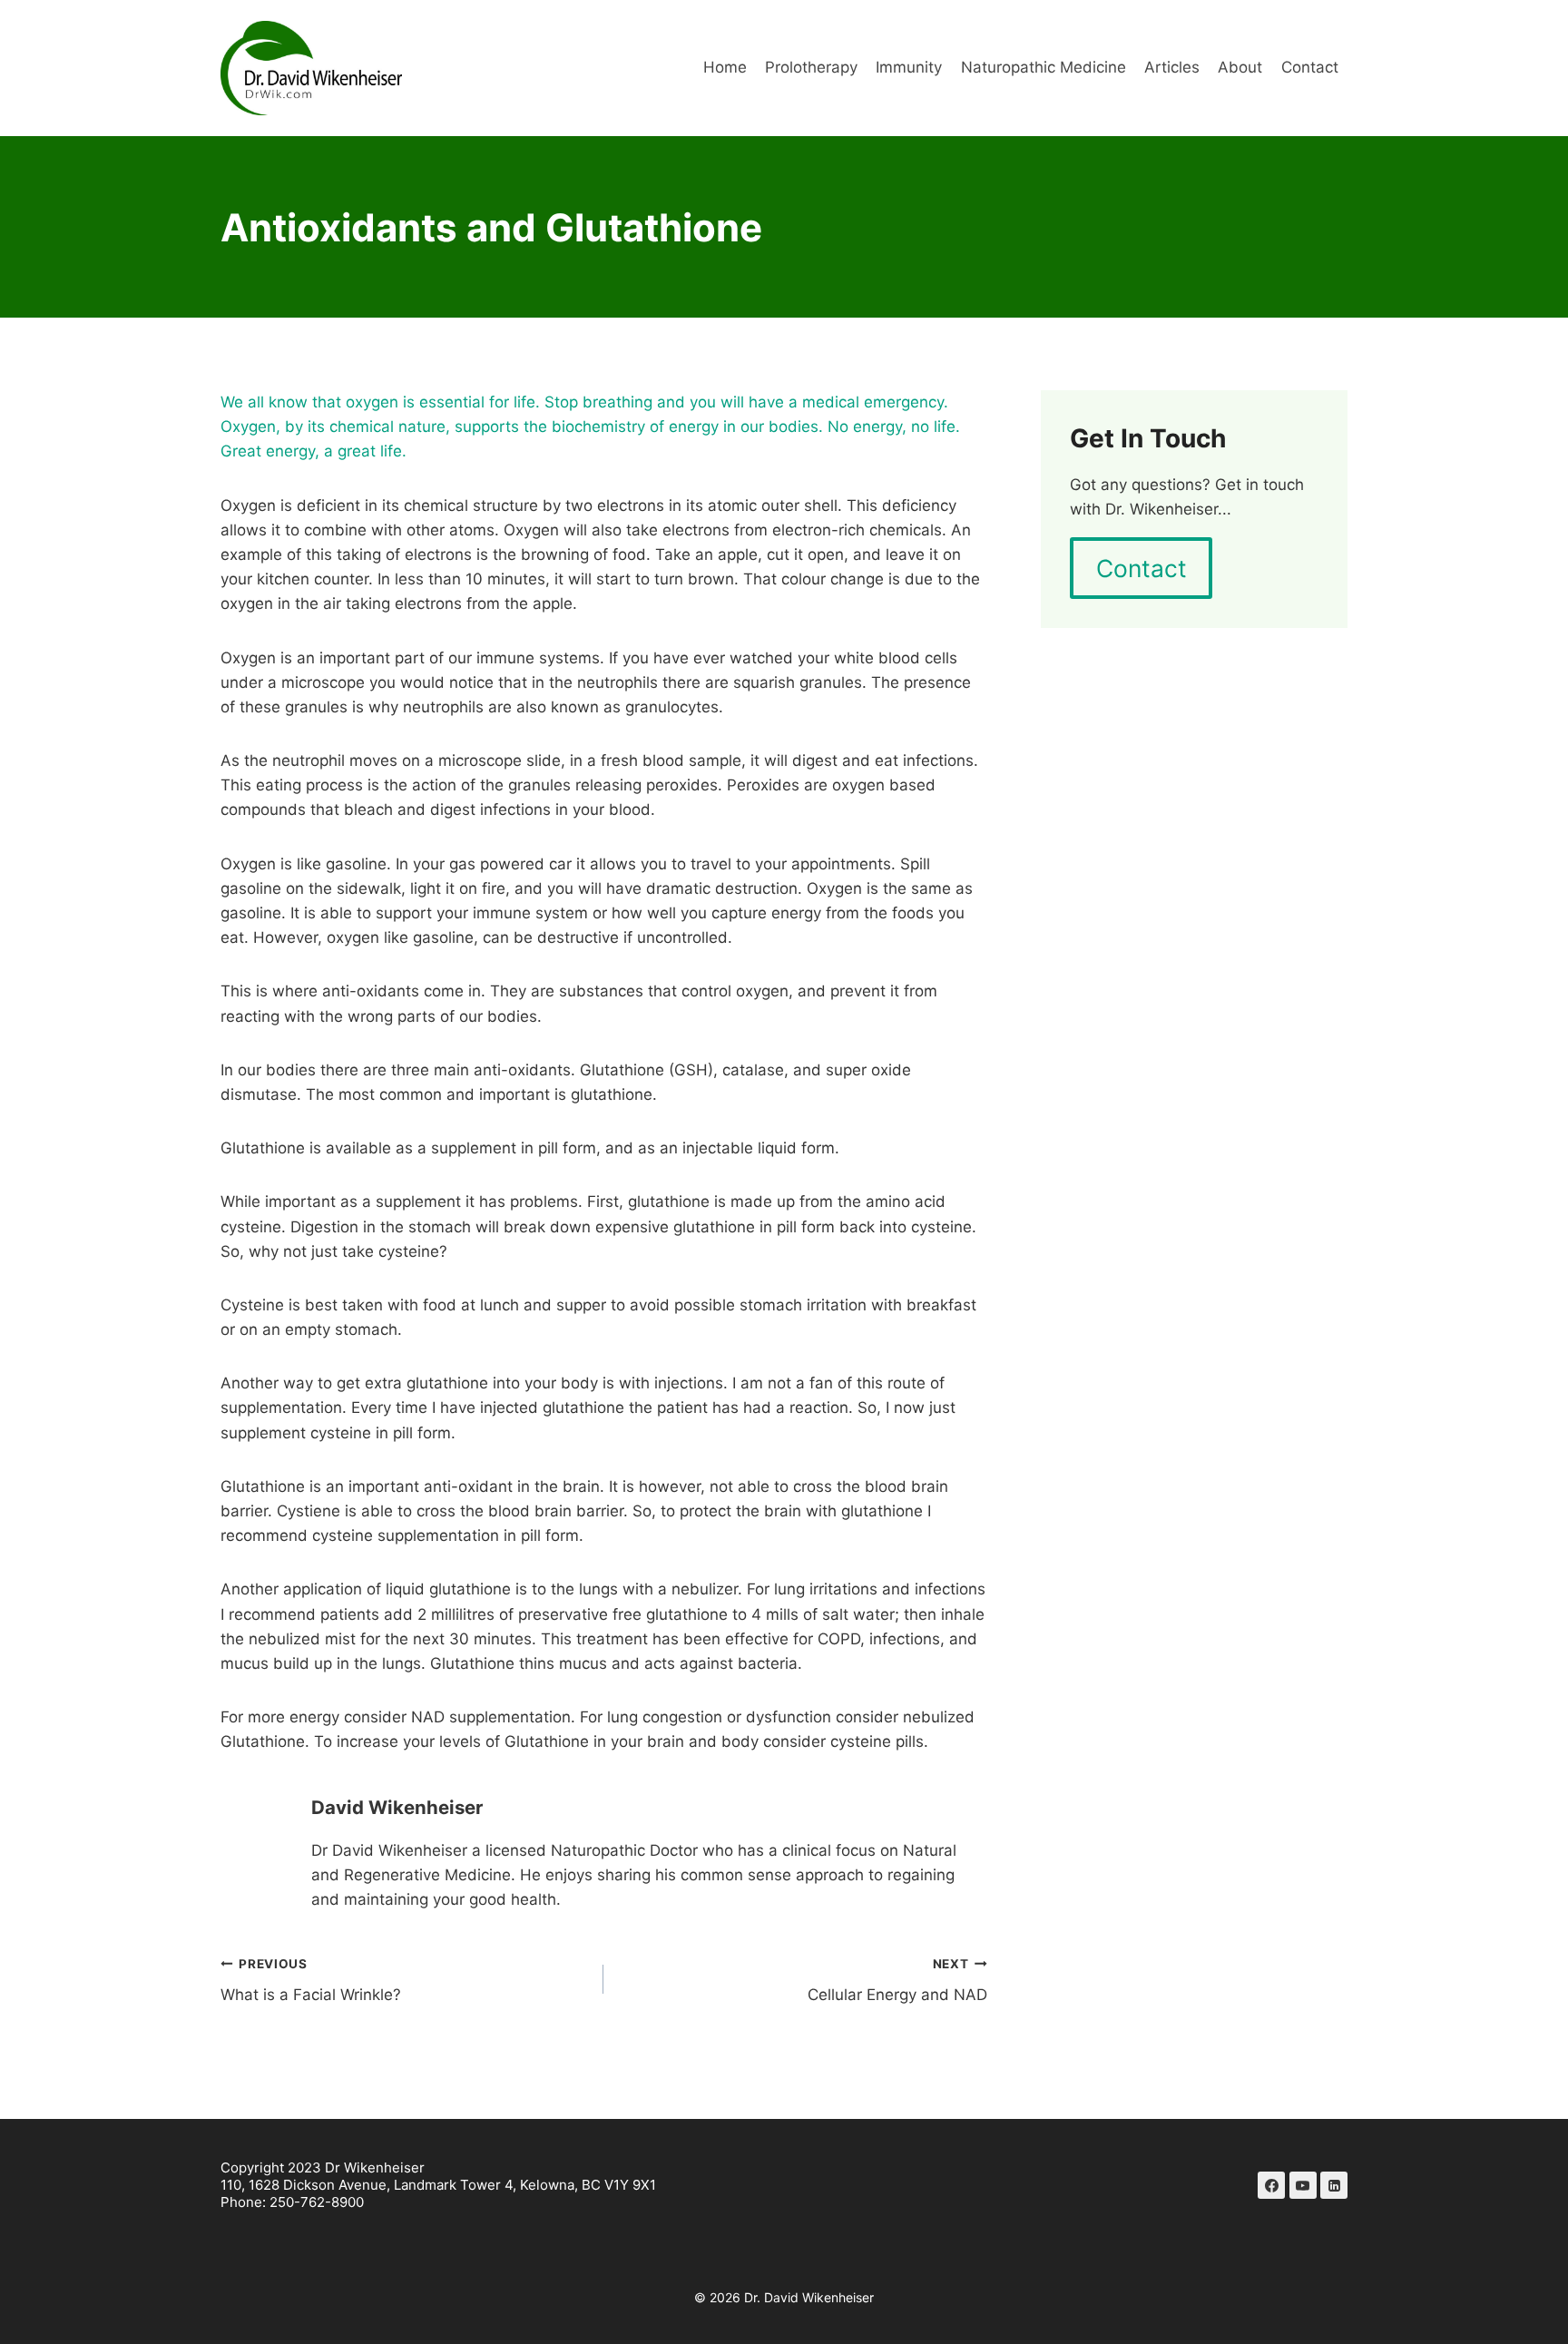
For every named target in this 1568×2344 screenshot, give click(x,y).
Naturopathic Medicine (1044, 67)
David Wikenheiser (397, 1807)
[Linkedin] (1334, 2185)
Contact (1310, 67)
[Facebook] (1271, 2185)
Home (725, 67)
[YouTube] (1303, 2185)
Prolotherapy (811, 67)
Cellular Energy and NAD (897, 1981)
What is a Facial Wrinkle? (311, 1981)
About (1240, 67)
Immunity (909, 67)
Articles (1172, 67)
